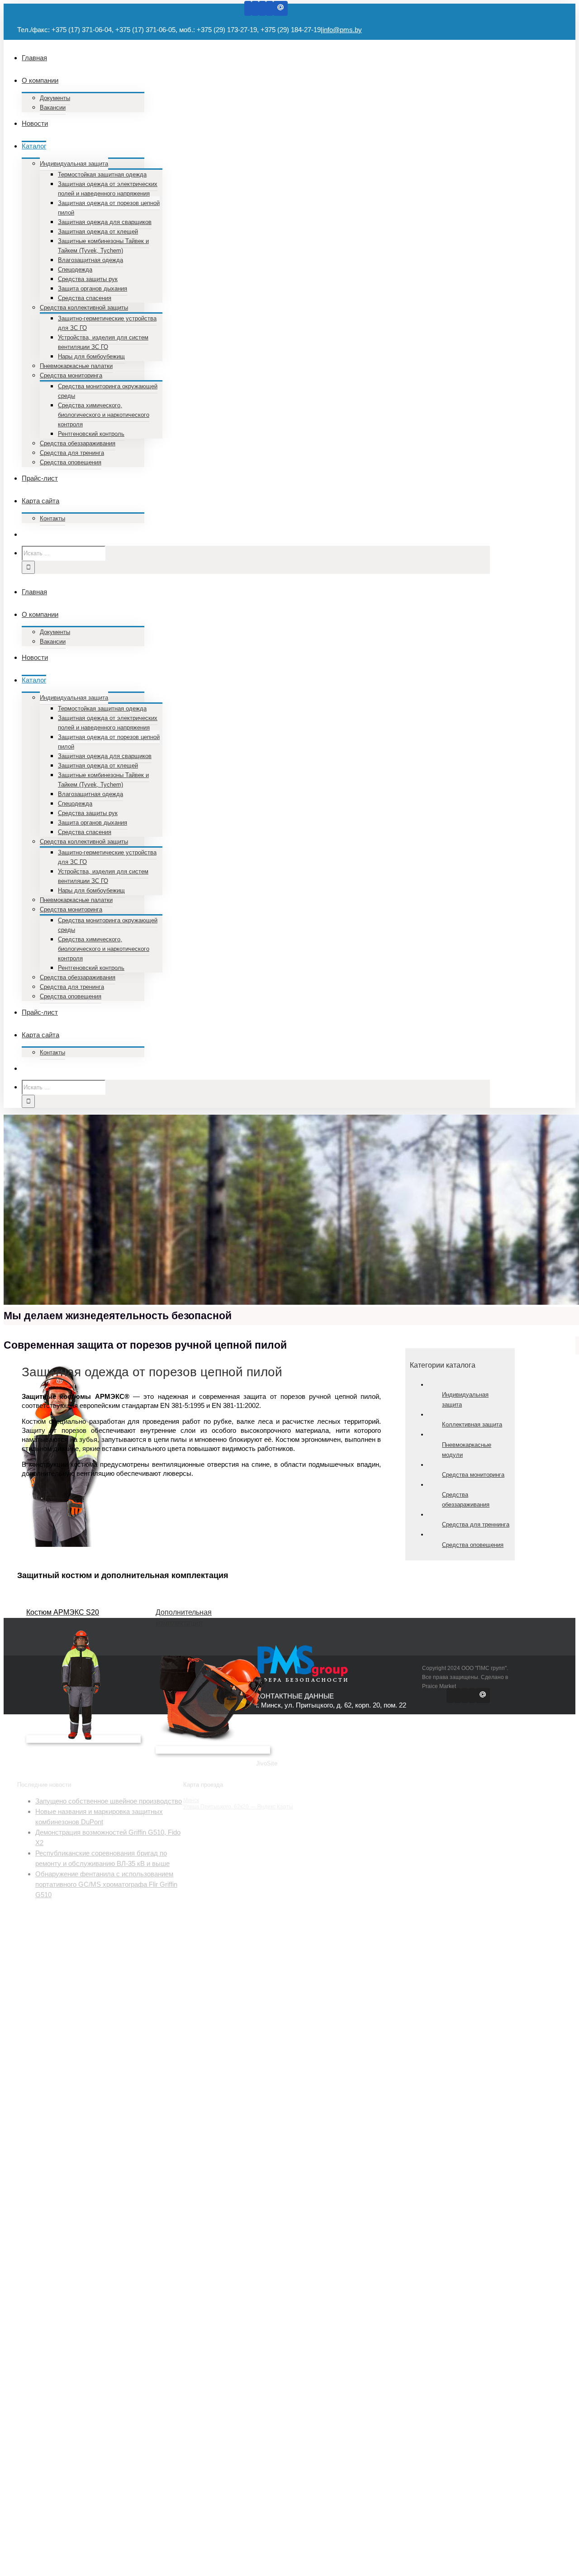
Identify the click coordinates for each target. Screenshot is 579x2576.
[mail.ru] (280, 8)
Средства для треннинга (476, 1524)
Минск (191, 1800)
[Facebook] (248, 8)
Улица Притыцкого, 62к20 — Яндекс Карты (238, 1807)
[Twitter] (255, 8)
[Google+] (262, 8)
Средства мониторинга (473, 1475)
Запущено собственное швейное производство (109, 1801)
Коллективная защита (472, 1424)
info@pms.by (342, 30)
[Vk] (270, 8)
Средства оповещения (473, 1545)
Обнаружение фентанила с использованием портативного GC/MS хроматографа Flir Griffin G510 (106, 1884)
